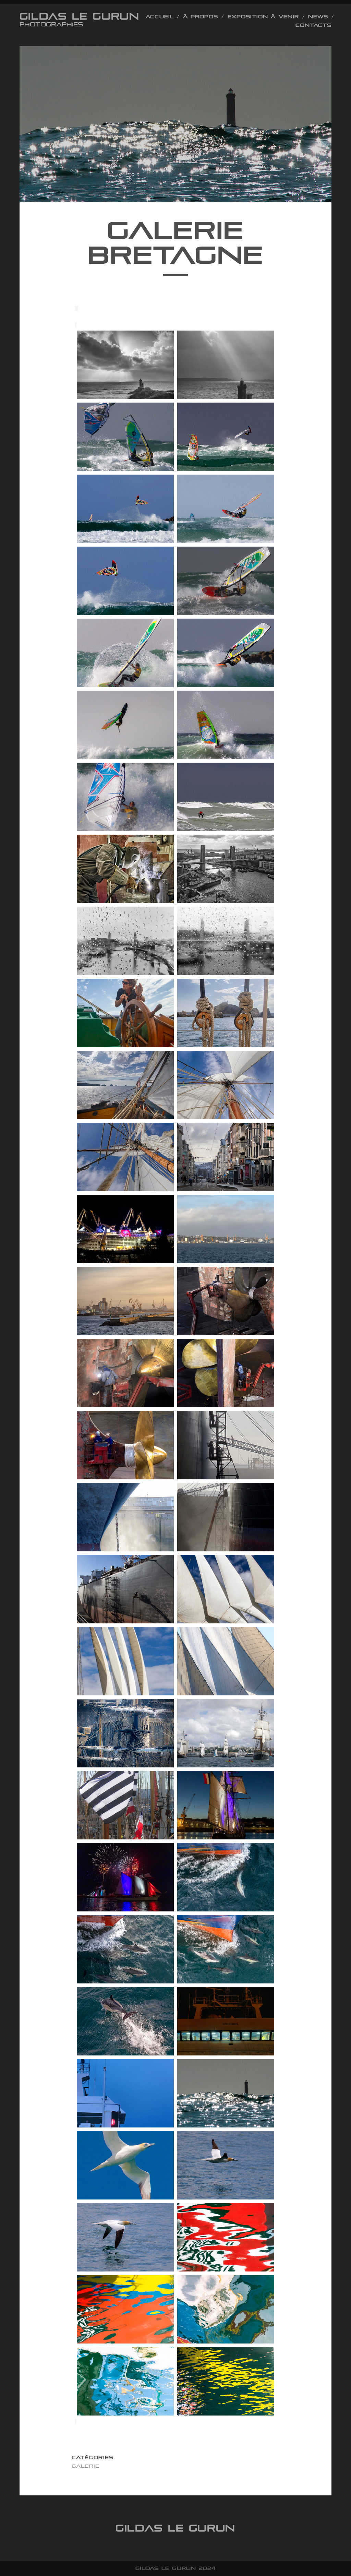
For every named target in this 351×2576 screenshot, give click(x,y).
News (318, 17)
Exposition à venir (263, 17)
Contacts (313, 25)
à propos (201, 17)
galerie (86, 2466)
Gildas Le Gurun (79, 16)
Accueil (160, 17)
